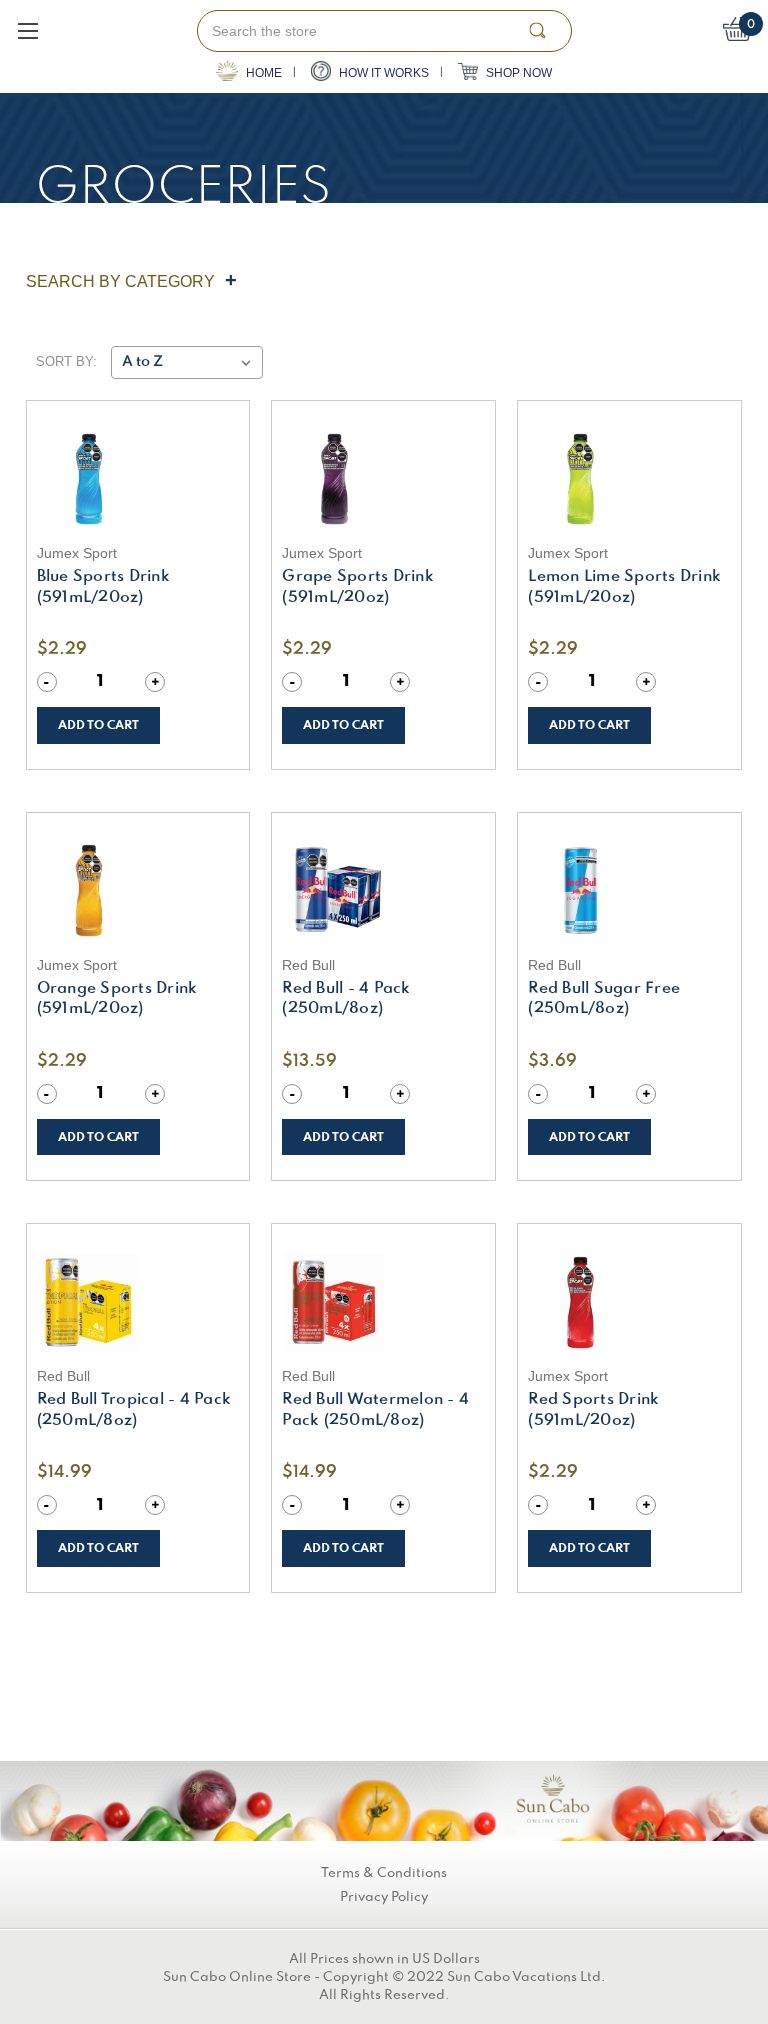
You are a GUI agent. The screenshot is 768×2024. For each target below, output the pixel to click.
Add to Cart (98, 725)
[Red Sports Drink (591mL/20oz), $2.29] (629, 1302)
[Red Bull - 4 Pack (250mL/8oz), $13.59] (383, 891)
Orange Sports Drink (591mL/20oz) (117, 999)
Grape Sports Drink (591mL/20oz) (358, 587)
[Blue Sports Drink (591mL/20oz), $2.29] (138, 479)
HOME (262, 73)
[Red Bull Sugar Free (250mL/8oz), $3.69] (629, 891)
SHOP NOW (517, 73)
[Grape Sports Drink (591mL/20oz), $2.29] (383, 479)
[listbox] (186, 362)
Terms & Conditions (384, 1873)
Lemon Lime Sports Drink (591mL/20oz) (624, 587)
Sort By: (66, 361)
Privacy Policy (384, 1897)
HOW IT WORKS (382, 73)
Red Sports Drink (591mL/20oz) (593, 1410)
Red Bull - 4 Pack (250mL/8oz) (346, 999)
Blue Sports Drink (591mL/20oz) (103, 587)
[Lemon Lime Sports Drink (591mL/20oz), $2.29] (629, 479)
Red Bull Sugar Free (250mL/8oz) (604, 999)
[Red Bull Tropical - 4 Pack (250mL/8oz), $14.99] (138, 1302)
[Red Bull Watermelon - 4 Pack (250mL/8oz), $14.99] (383, 1302)
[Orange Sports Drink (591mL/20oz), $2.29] (138, 891)
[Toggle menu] (27, 30)
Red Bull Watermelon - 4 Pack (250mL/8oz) (375, 1410)
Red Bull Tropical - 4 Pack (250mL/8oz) (134, 1410)
